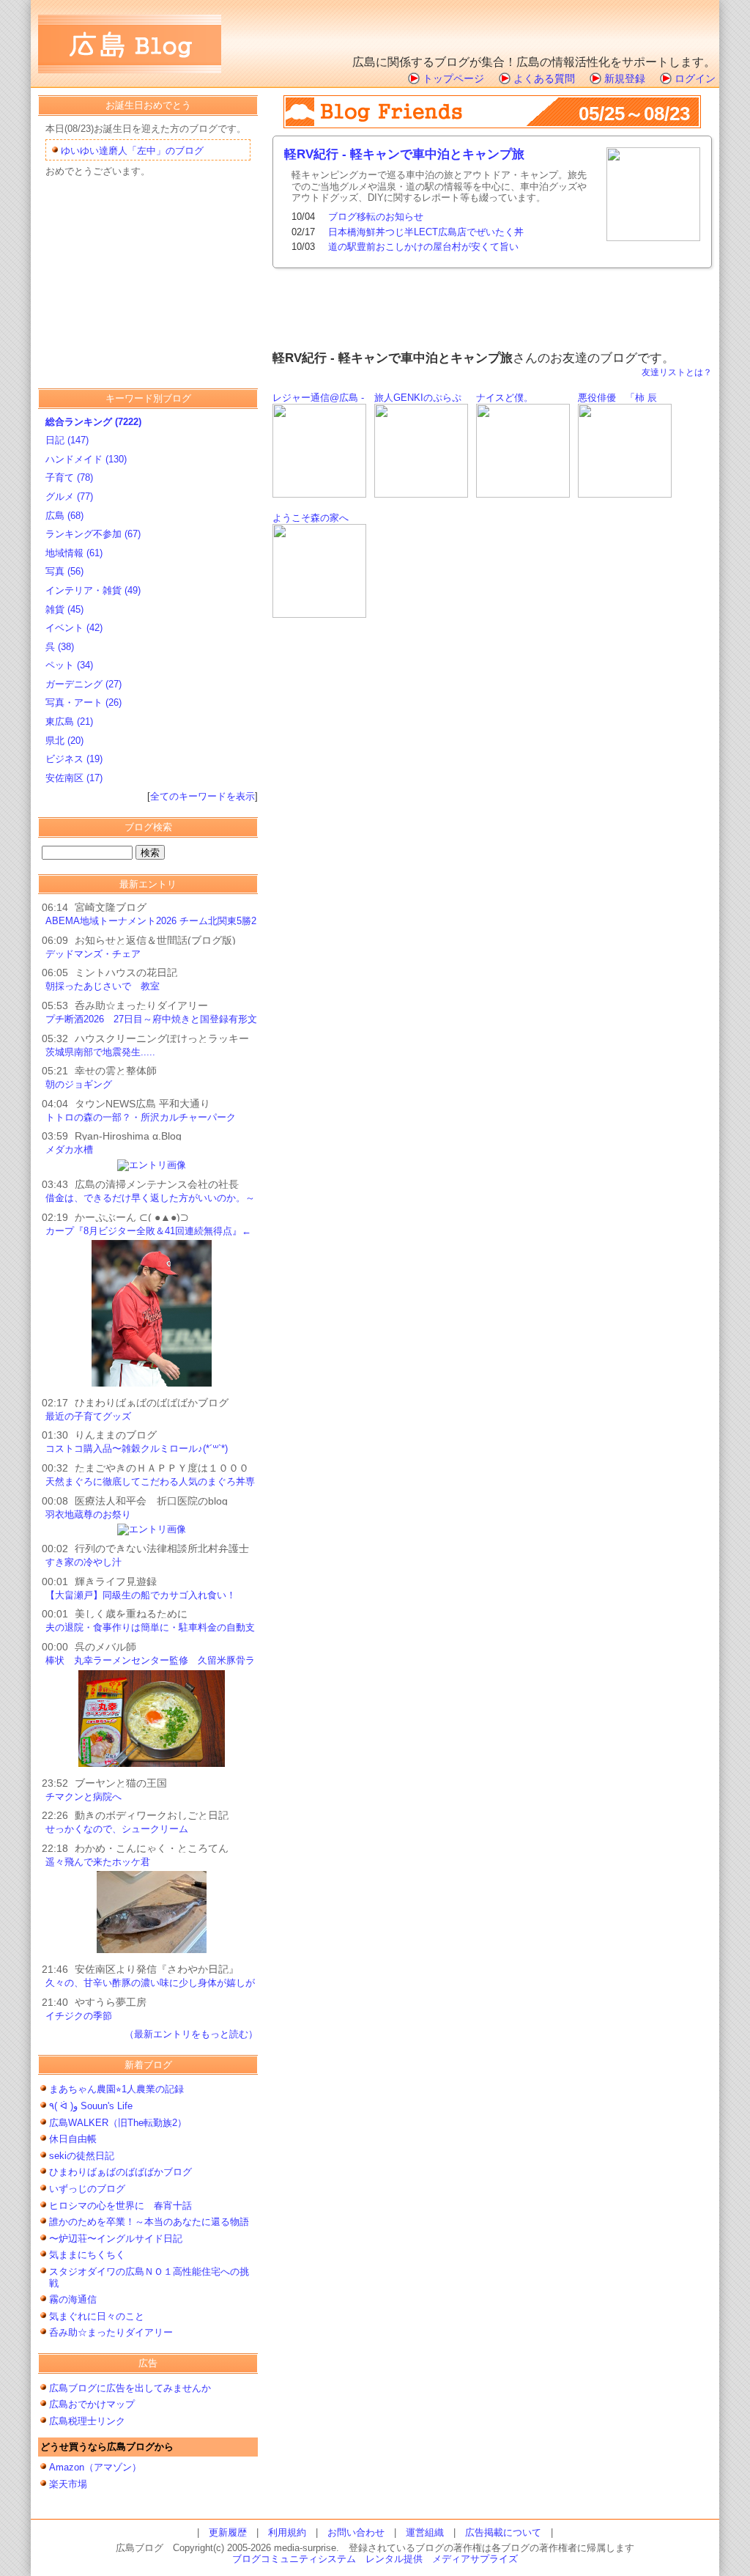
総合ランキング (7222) (93, 422)
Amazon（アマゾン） (95, 2467)
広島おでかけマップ (92, 2404)
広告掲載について (503, 2532)
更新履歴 (228, 2532)
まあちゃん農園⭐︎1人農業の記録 (116, 2089)
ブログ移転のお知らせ (376, 217)
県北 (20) (64, 741)
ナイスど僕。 (505, 398)
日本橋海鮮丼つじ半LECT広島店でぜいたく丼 (426, 232)
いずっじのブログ (87, 2189)
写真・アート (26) (83, 702)
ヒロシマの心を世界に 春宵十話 (120, 2206)
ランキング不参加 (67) (93, 534)
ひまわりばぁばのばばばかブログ (120, 2172)
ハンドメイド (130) (86, 459)
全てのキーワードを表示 (203, 796)
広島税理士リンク (87, 2421)
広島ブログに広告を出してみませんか (130, 2388)
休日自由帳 (73, 2139)
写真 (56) (64, 571)
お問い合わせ (356, 2532)
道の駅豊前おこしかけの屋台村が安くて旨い (423, 247)
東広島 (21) (69, 721)
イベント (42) (74, 628)
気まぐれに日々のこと (97, 2316)
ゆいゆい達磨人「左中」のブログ (132, 151)
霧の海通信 (73, 2299)
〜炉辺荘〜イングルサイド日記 (116, 2239)
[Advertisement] (544, 26)
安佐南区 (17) (74, 778)
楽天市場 (68, 2484)
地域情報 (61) (74, 553)
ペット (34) (69, 665)
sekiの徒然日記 (82, 2156)
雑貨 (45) (64, 609)
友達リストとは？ (677, 372)
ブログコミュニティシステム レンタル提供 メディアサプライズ (375, 2559)
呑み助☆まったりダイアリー (111, 2332)
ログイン (695, 78)
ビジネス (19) (74, 759)
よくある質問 (544, 78)
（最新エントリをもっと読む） (191, 2034)
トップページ (453, 78)
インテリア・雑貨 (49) (93, 590)
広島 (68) (64, 516)
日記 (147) (67, 440)
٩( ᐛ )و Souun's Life (91, 2106)
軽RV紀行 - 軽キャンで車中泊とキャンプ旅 (404, 154)
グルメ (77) (69, 497)
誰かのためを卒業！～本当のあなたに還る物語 (149, 2222)
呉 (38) (60, 647)
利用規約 (287, 2532)
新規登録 (625, 78)
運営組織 (425, 2532)
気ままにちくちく (87, 2255)
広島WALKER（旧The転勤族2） (123, 2123)
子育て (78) (69, 477)
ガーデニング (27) (83, 684)
